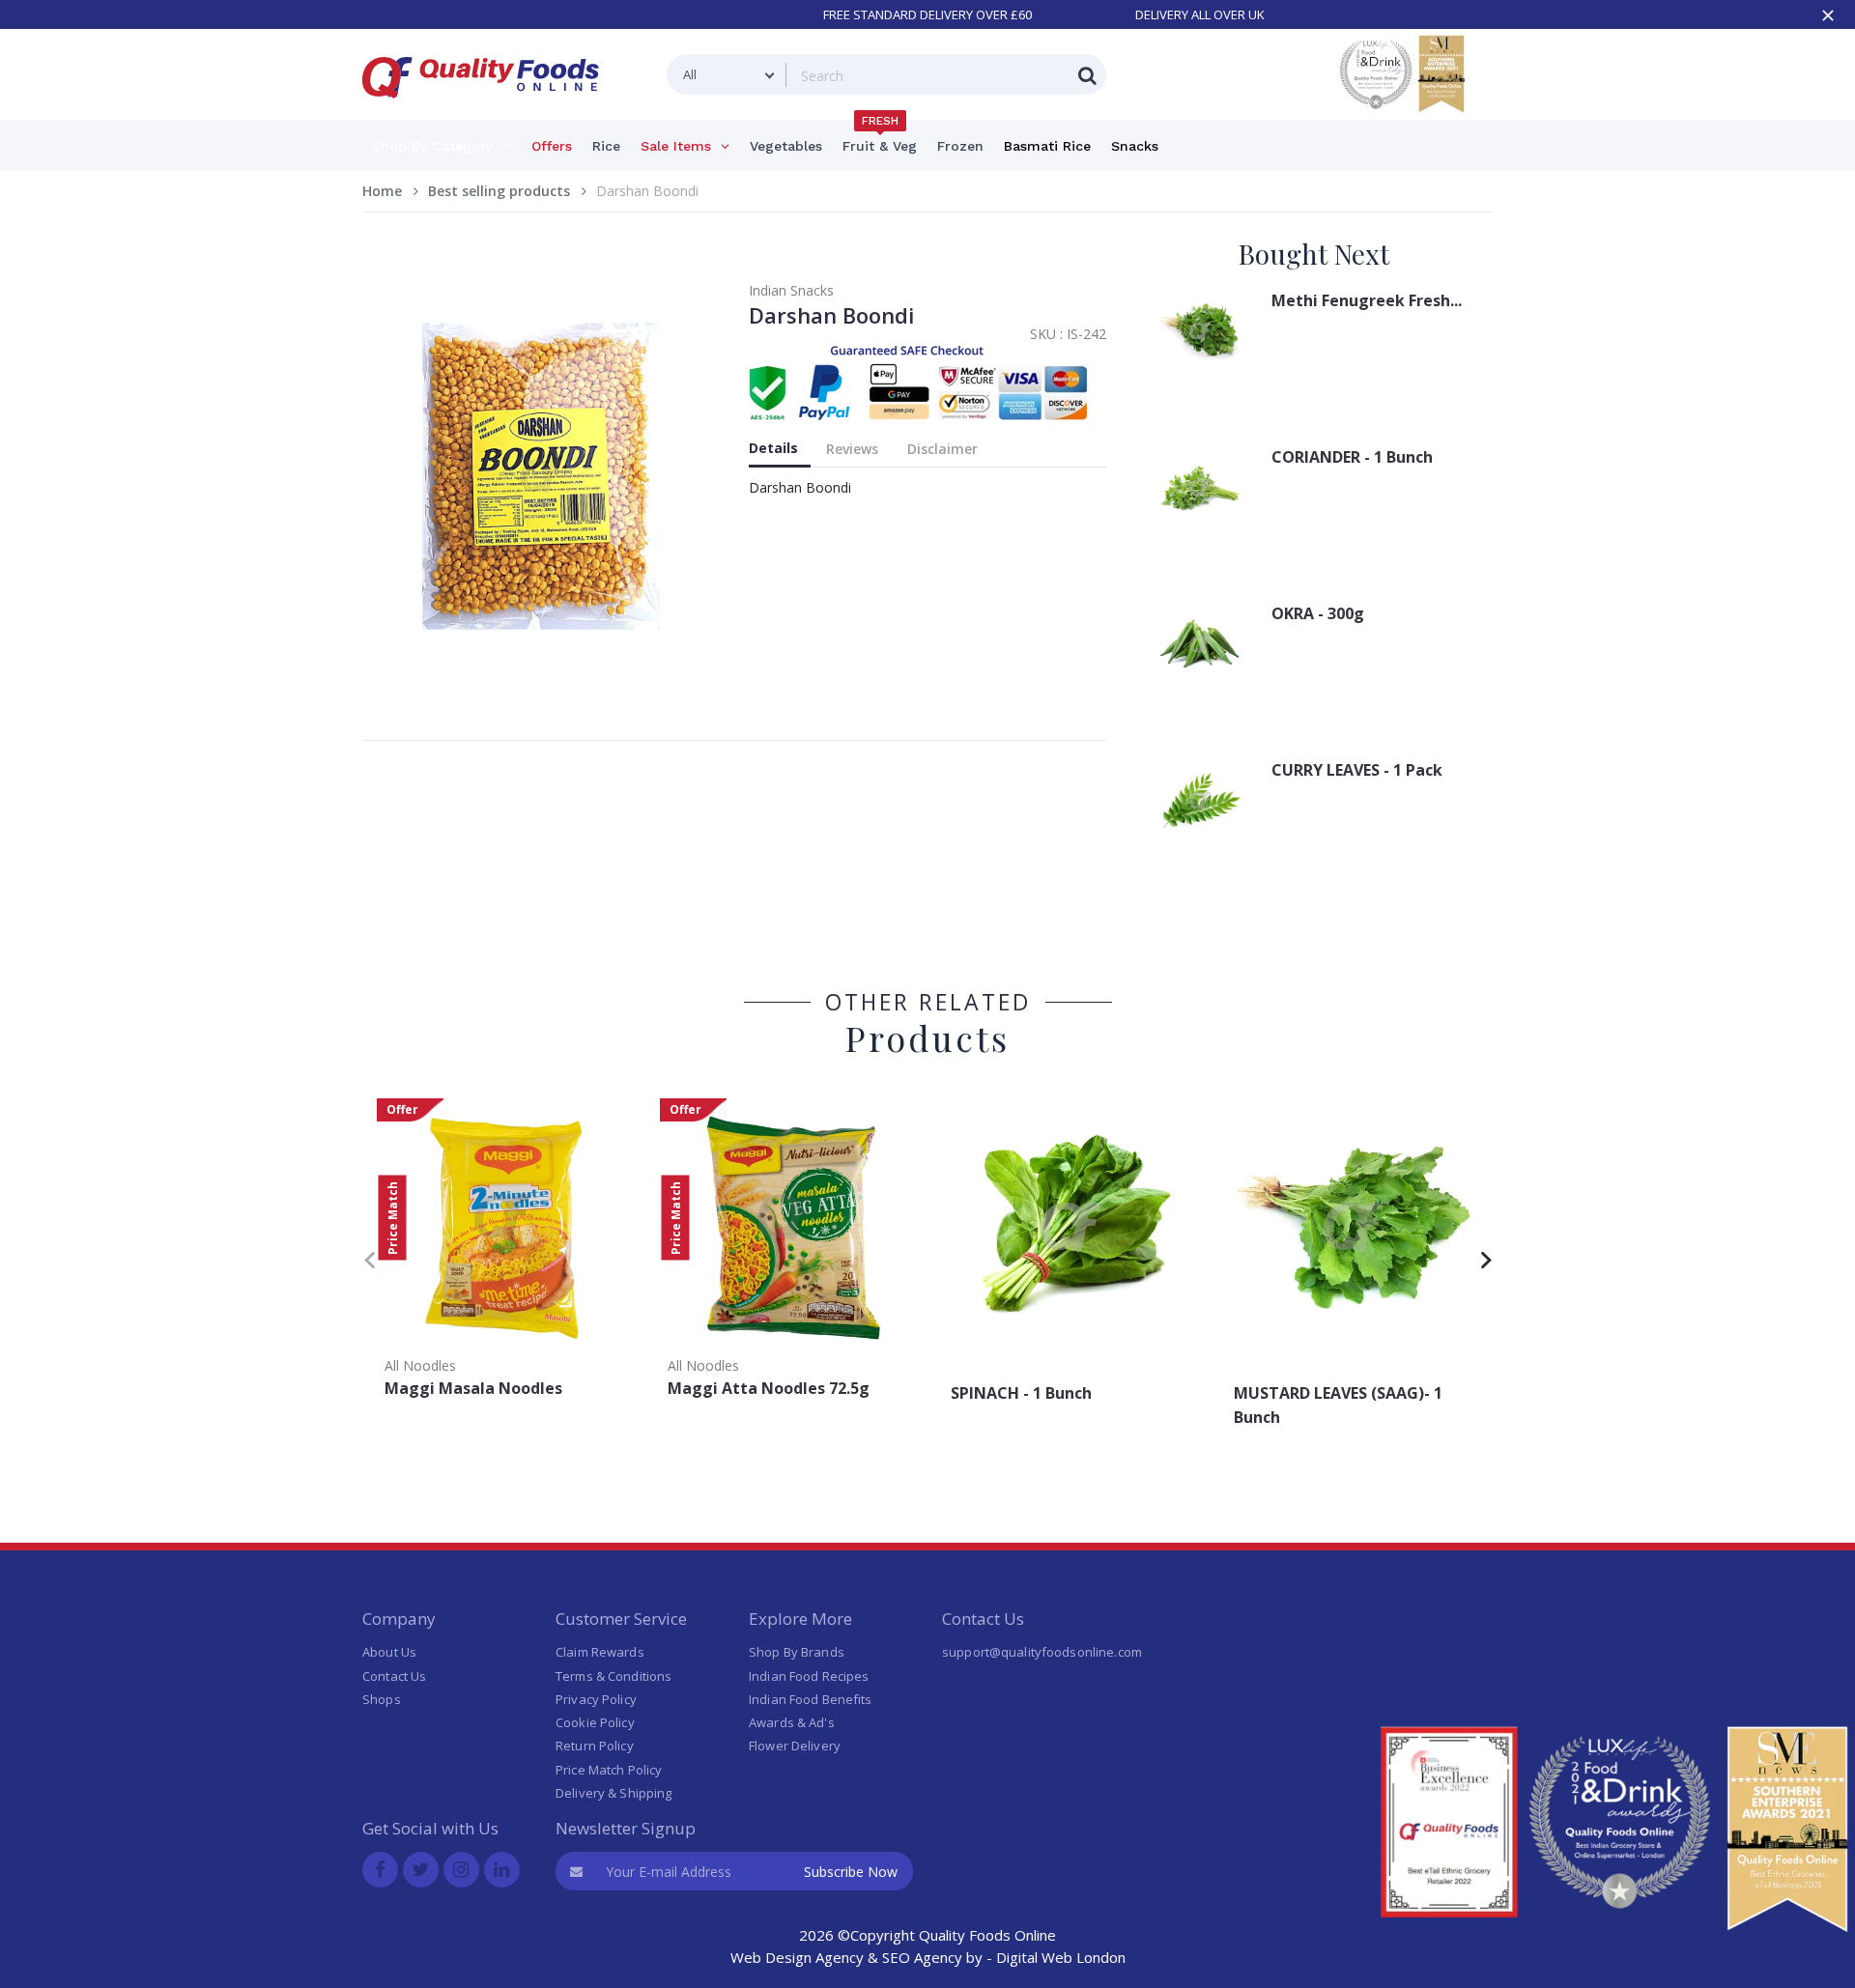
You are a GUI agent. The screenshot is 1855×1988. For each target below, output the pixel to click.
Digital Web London (1061, 1957)
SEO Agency (922, 1957)
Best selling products (499, 191)
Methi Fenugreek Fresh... (1367, 300)
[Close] (1828, 15)
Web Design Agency (797, 1957)
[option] (504, 1254)
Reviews (852, 449)
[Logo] (487, 110)
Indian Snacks (791, 290)
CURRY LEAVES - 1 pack (1357, 770)
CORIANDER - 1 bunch (1352, 457)
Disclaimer (942, 449)
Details (773, 448)
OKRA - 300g (1318, 613)
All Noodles (420, 1365)
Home (382, 191)
